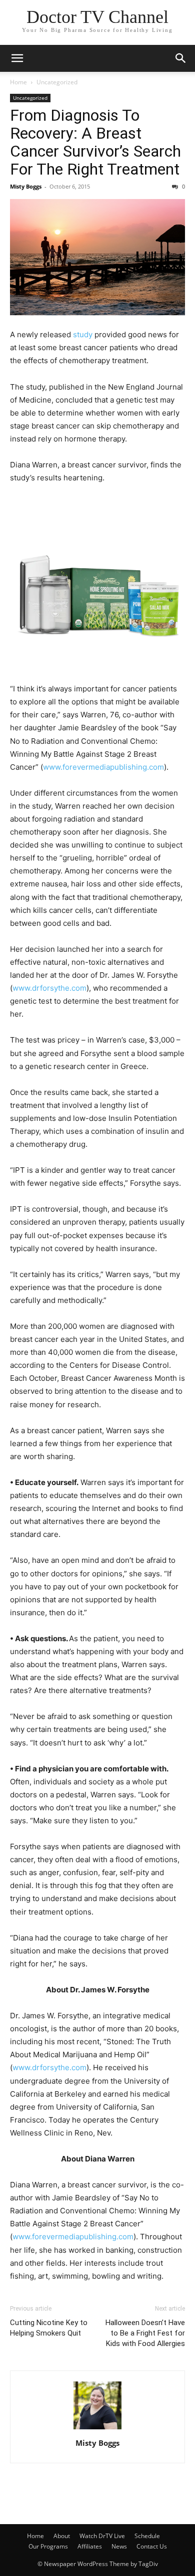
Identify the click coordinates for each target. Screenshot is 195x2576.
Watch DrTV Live (102, 2536)
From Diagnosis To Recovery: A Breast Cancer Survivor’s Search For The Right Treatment (95, 142)
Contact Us (152, 2546)
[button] (17, 58)
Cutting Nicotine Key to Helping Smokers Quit (49, 2328)
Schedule (147, 2536)
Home (18, 82)
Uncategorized (57, 82)
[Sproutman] (97, 585)
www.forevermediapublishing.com (103, 767)
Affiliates (90, 2546)
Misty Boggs (26, 186)
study (83, 334)
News (119, 2546)
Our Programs (48, 2546)
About (62, 2536)
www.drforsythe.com (49, 2067)
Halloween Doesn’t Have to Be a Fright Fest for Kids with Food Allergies (145, 2333)
